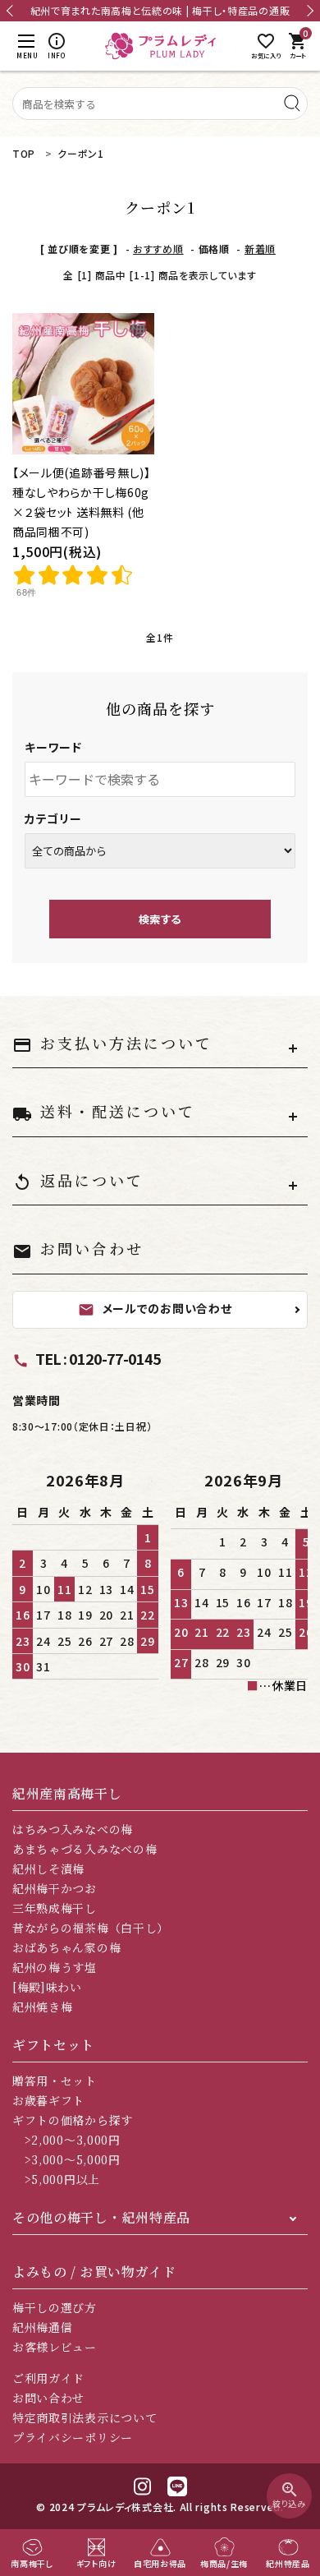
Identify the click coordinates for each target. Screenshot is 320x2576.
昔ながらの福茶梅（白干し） (91, 1928)
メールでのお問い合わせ (155, 1308)
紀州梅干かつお (55, 1888)
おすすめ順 (158, 249)
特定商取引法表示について (85, 2417)
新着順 (260, 249)
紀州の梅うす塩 (55, 1967)
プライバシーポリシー (73, 2437)
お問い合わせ (48, 2398)
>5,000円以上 (56, 2179)
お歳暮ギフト (48, 2100)
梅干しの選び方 (55, 2307)
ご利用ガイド (48, 2378)
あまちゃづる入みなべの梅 (85, 1849)
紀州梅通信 (43, 2327)
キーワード (53, 747)
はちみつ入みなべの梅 (73, 1829)
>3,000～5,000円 (66, 2159)
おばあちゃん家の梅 (66, 1947)
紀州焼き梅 (43, 2007)
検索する (160, 919)
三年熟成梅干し (55, 1908)
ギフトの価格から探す (73, 2120)
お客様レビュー (55, 2347)
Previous (12, 11)
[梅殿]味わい (47, 1987)
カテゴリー (53, 818)
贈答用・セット (55, 2081)
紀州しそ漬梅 (48, 1869)
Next (308, 11)
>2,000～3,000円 (66, 2140)
